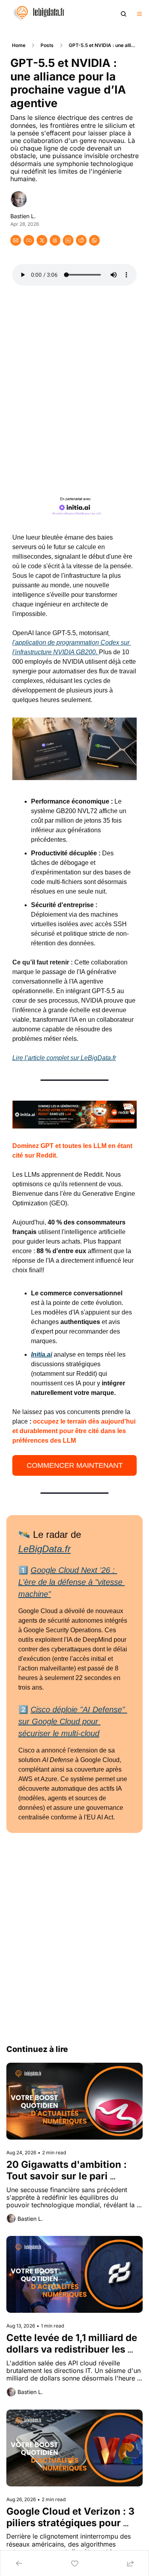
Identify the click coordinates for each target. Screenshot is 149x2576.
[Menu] (139, 14)
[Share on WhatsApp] (94, 240)
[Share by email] (16, 240)
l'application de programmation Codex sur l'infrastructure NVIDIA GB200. (72, 643)
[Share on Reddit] (81, 240)
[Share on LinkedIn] (68, 240)
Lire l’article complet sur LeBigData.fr (64, 1058)
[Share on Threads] (55, 240)
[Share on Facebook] (29, 240)
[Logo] (36, 14)
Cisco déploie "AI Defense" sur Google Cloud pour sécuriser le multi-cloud (73, 1721)
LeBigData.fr (45, 1549)
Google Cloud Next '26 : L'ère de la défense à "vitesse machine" (72, 1582)
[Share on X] (42, 240)
